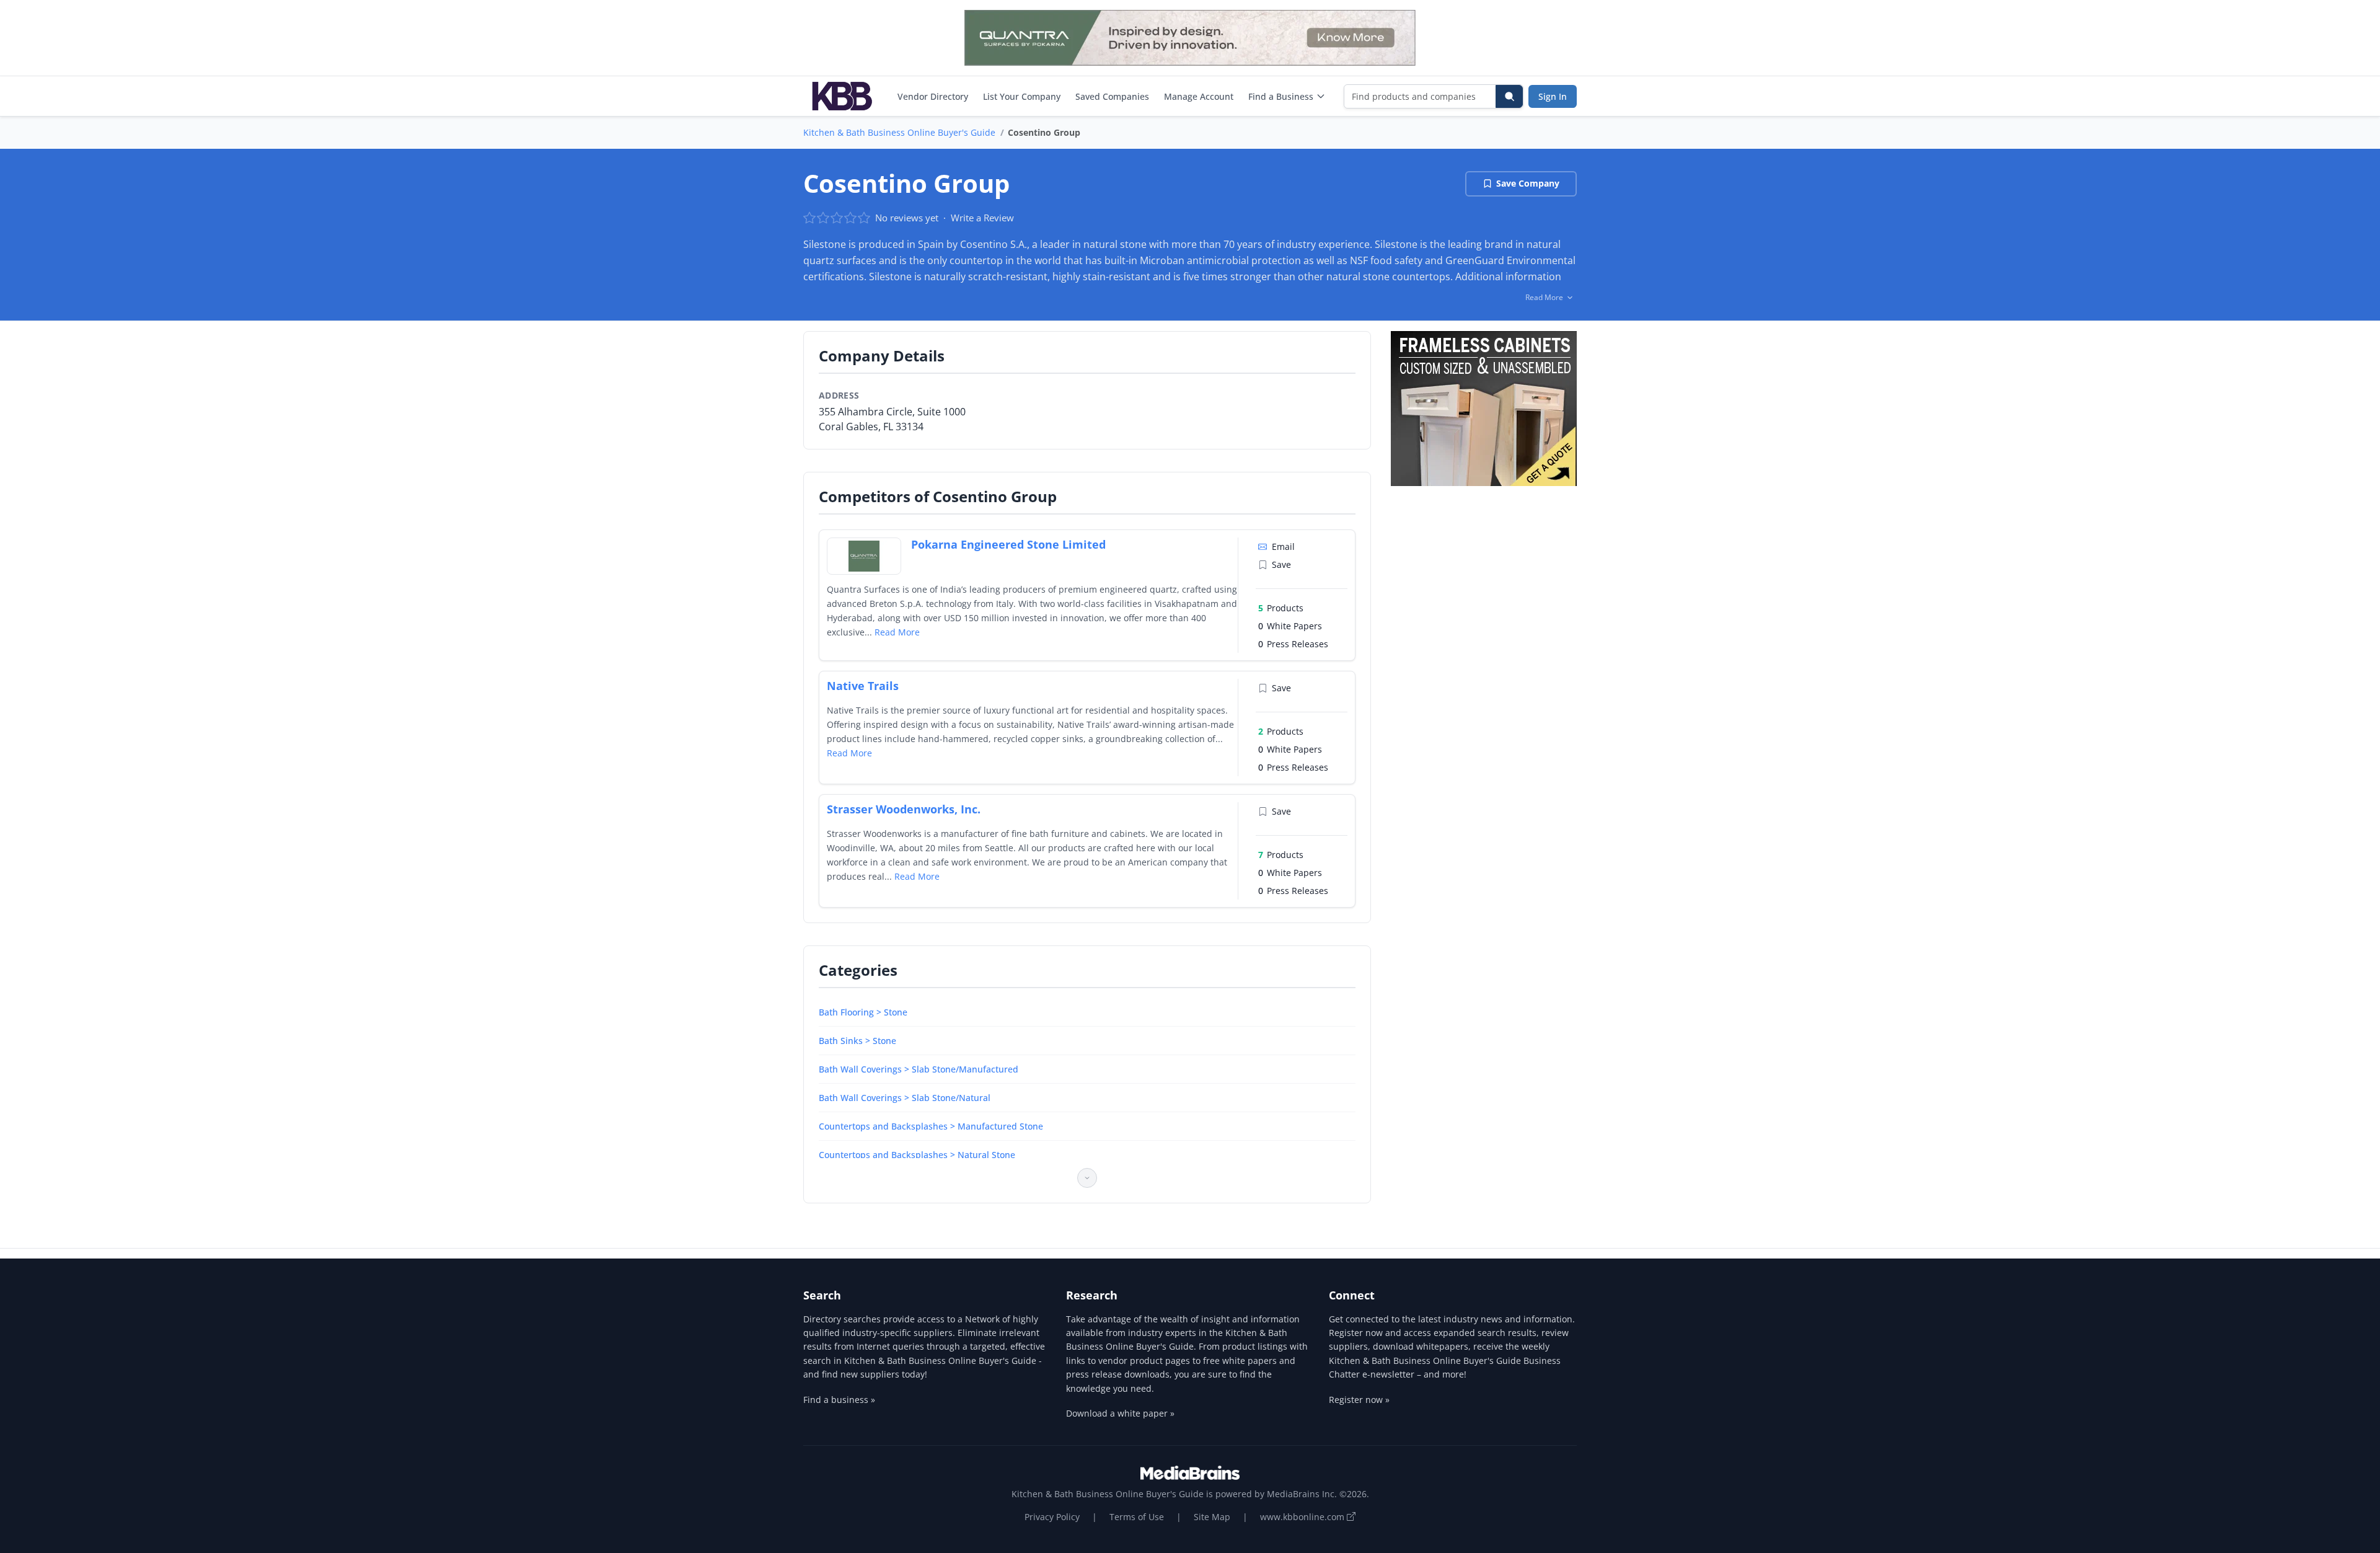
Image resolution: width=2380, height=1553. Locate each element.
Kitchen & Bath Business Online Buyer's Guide (899, 132)
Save (1281, 564)
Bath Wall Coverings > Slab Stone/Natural (905, 1098)
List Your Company (1022, 96)
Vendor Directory (933, 96)
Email (1283, 546)
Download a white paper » (1120, 1413)
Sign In (1553, 96)
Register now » (1359, 1400)
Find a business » (839, 1400)
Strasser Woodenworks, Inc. (904, 809)
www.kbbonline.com (1303, 1517)
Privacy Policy (1052, 1517)
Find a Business (1281, 96)
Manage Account (1199, 96)
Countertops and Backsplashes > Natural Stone (917, 1155)
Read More (897, 632)
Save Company (1528, 183)
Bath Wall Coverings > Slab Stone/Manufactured (919, 1069)
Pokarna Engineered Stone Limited (1008, 544)
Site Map (1212, 1517)
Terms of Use (1137, 1517)
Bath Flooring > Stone (863, 1012)
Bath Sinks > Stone (857, 1041)
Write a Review (982, 218)
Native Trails (863, 686)
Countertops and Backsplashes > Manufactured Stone (931, 1126)
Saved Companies (1112, 96)
